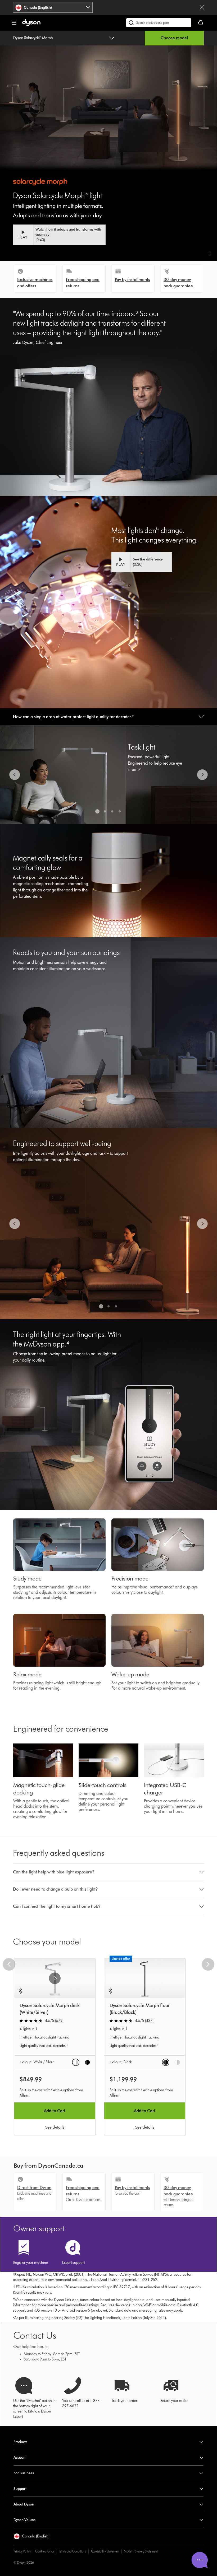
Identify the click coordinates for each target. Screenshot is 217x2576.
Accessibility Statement (105, 2551)
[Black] (87, 2062)
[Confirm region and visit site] (202, 7)
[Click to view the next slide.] (202, 775)
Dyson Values (24, 2520)
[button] (210, 254)
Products (20, 2442)
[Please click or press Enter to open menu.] (14, 23)
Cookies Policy (45, 2551)
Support (20, 2489)
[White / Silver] (76, 2062)
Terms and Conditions (72, 2551)
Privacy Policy (22, 2551)
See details (55, 2127)
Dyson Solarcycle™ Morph (33, 38)
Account (20, 2458)
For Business (24, 2473)
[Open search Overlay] (159, 23)
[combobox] (53, 7)
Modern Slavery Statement (141, 2551)
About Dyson (24, 2504)
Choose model (174, 38)
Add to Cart (55, 2111)
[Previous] (15, 775)
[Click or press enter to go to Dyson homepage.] (31, 25)
